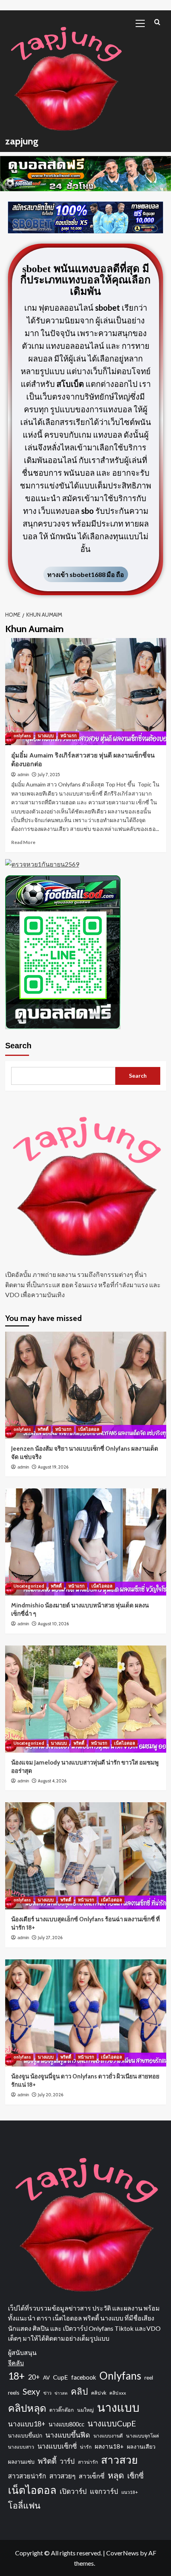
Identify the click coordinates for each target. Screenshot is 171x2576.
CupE (60, 2377)
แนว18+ (130, 2492)
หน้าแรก (69, 736)
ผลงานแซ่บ (21, 2462)
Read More (23, 842)
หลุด (116, 2475)
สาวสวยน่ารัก (27, 2476)
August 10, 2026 (53, 1624)
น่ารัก (86, 2447)
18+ (16, 2376)
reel (149, 2377)
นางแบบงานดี (108, 2436)
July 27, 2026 (50, 1938)
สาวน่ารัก (88, 2462)
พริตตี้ (43, 1429)
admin (23, 775)
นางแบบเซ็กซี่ (57, 2446)
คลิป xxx (118, 2393)
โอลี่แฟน (24, 2505)
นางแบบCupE (112, 2423)
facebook (84, 2377)
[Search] (157, 22)
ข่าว (47, 2393)
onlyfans (22, 736)
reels (14, 2392)
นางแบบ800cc (66, 2424)
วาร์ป (67, 2461)
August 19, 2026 (53, 1467)
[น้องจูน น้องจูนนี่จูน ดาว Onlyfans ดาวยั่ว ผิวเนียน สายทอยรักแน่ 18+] (86, 2013)
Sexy (31, 2391)
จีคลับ (16, 2363)
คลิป (79, 2391)
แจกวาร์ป (104, 2491)
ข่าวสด (61, 2393)
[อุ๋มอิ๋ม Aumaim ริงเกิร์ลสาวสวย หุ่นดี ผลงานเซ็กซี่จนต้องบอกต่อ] (86, 692)
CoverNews (122, 2553)
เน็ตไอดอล (89, 1429)
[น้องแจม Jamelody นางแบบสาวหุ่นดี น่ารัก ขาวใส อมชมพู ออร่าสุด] (86, 1699)
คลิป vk (99, 2393)
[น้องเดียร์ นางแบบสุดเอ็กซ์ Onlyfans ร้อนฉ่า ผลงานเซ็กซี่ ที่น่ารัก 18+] (86, 1856)
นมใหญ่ (85, 2410)
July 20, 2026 (51, 2095)
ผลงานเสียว (141, 2446)
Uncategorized (29, 1586)
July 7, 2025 (49, 775)
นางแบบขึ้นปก (25, 2435)
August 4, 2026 (52, 1781)
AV (46, 2377)
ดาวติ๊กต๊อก (62, 2410)
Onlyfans (120, 2376)
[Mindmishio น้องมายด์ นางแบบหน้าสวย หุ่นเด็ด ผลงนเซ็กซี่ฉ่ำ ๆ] (86, 1542)
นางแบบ (46, 736)
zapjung (22, 141)
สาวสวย (119, 2460)
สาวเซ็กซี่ (92, 2476)
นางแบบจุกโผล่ (143, 2436)
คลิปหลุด (27, 2408)
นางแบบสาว (21, 2447)
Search (18, 1046)
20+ (34, 2377)
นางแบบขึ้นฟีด (68, 2435)
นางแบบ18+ (27, 2424)
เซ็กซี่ (135, 2476)
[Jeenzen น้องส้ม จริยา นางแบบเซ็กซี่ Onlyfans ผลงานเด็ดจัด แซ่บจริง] (86, 1385)
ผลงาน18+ (109, 2446)
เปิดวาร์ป (73, 2491)
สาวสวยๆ (62, 2476)
